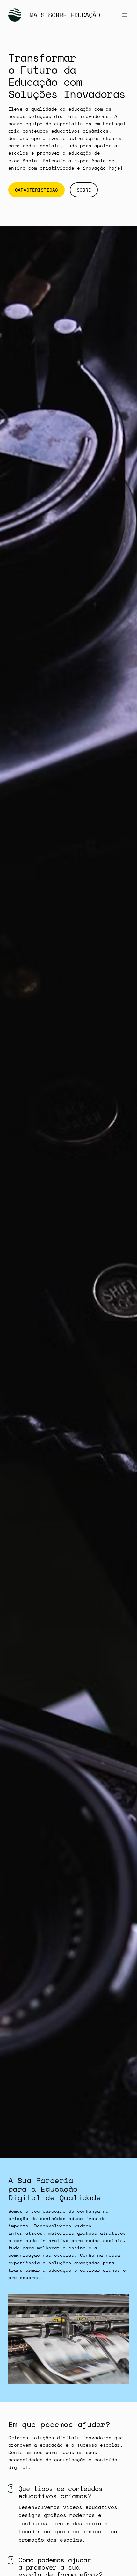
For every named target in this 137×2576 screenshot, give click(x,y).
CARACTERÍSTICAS (36, 190)
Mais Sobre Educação (65, 15)
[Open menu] (125, 15)
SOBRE (84, 190)
